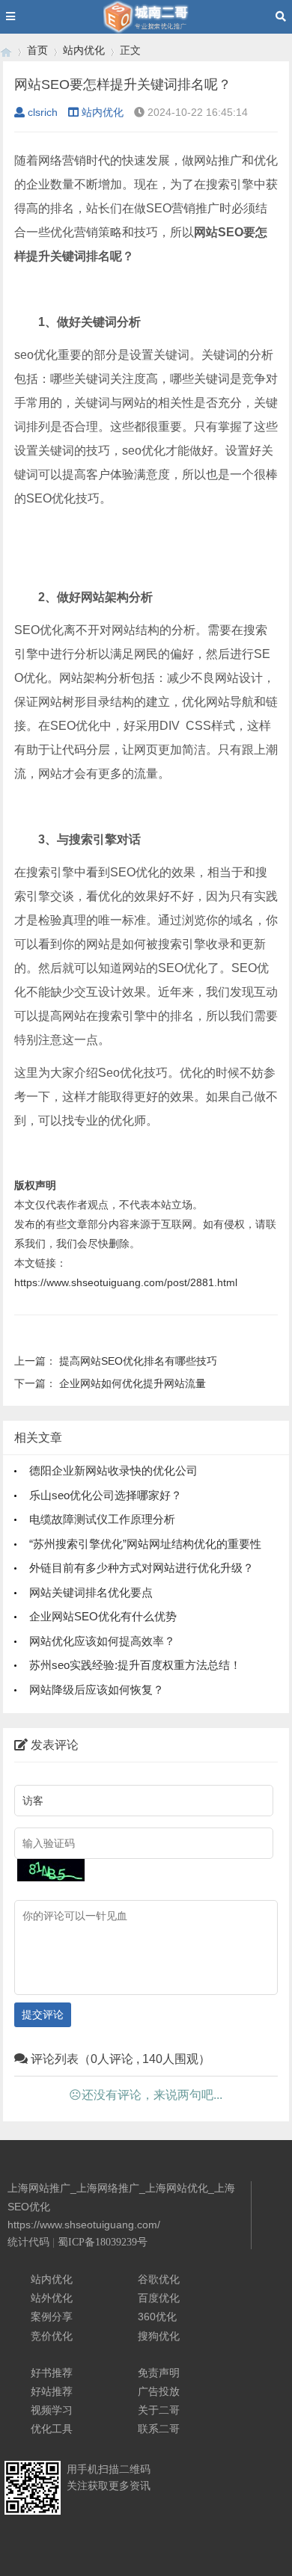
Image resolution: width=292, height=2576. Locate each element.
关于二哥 (159, 2410)
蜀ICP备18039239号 (103, 2242)
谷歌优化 (159, 2279)
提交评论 (43, 2014)
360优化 (157, 2317)
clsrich (43, 112)
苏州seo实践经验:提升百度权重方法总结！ (135, 1665)
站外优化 (52, 2298)
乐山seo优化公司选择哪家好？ (106, 1495)
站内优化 (84, 50)
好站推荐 (52, 2391)
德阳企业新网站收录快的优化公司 (113, 1470)
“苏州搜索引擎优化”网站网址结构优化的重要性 (145, 1544)
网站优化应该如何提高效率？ (102, 1641)
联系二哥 (159, 2429)
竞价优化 (52, 2336)
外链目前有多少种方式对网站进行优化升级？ (142, 1568)
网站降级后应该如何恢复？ (97, 1690)
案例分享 (52, 2317)
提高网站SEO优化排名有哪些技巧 (138, 1361)
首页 (37, 50)
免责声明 (159, 2373)
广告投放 (159, 2391)
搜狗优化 (159, 2336)
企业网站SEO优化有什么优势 (103, 1616)
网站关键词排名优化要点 (91, 1592)
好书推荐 (52, 2373)
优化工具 (52, 2429)
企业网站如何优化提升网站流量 (133, 1383)
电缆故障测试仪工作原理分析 (102, 1519)
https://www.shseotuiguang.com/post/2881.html (126, 1282)
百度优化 (159, 2298)
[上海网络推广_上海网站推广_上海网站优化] (6, 50)
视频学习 (52, 2410)
